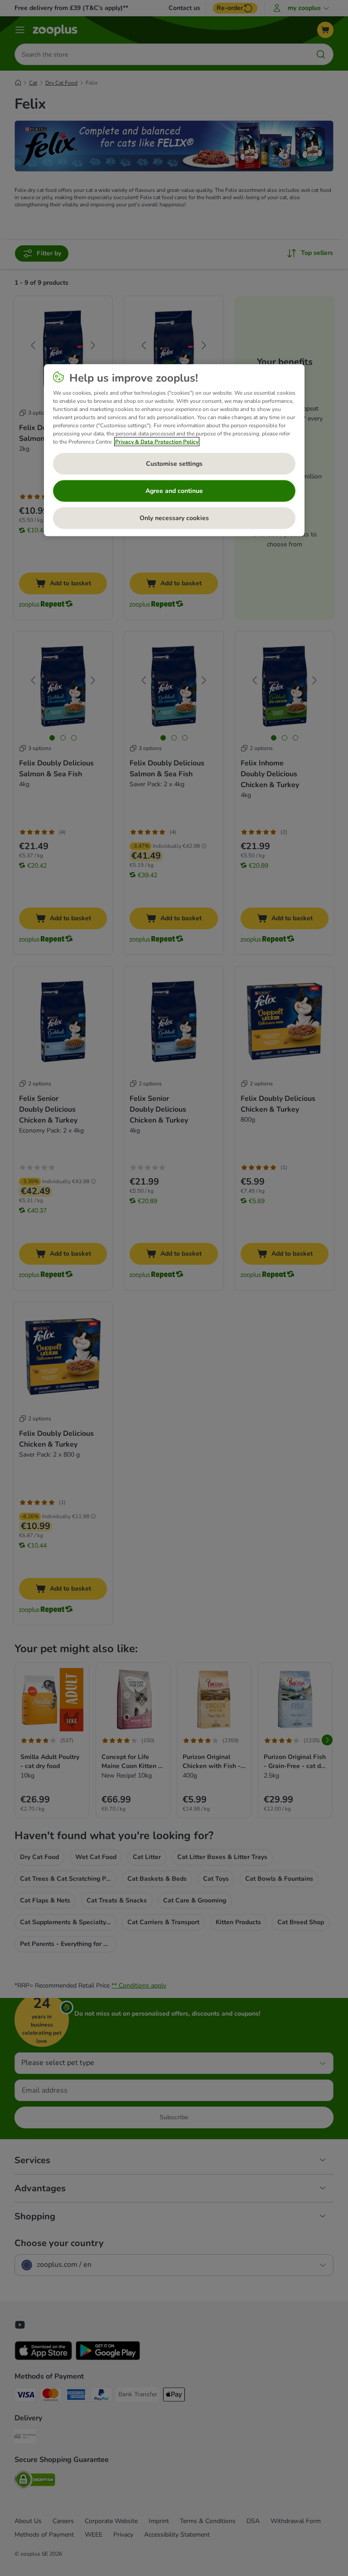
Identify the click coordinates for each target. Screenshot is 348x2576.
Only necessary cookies (174, 518)
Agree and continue (174, 490)
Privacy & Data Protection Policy (157, 441)
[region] (174, 450)
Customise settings (174, 463)
